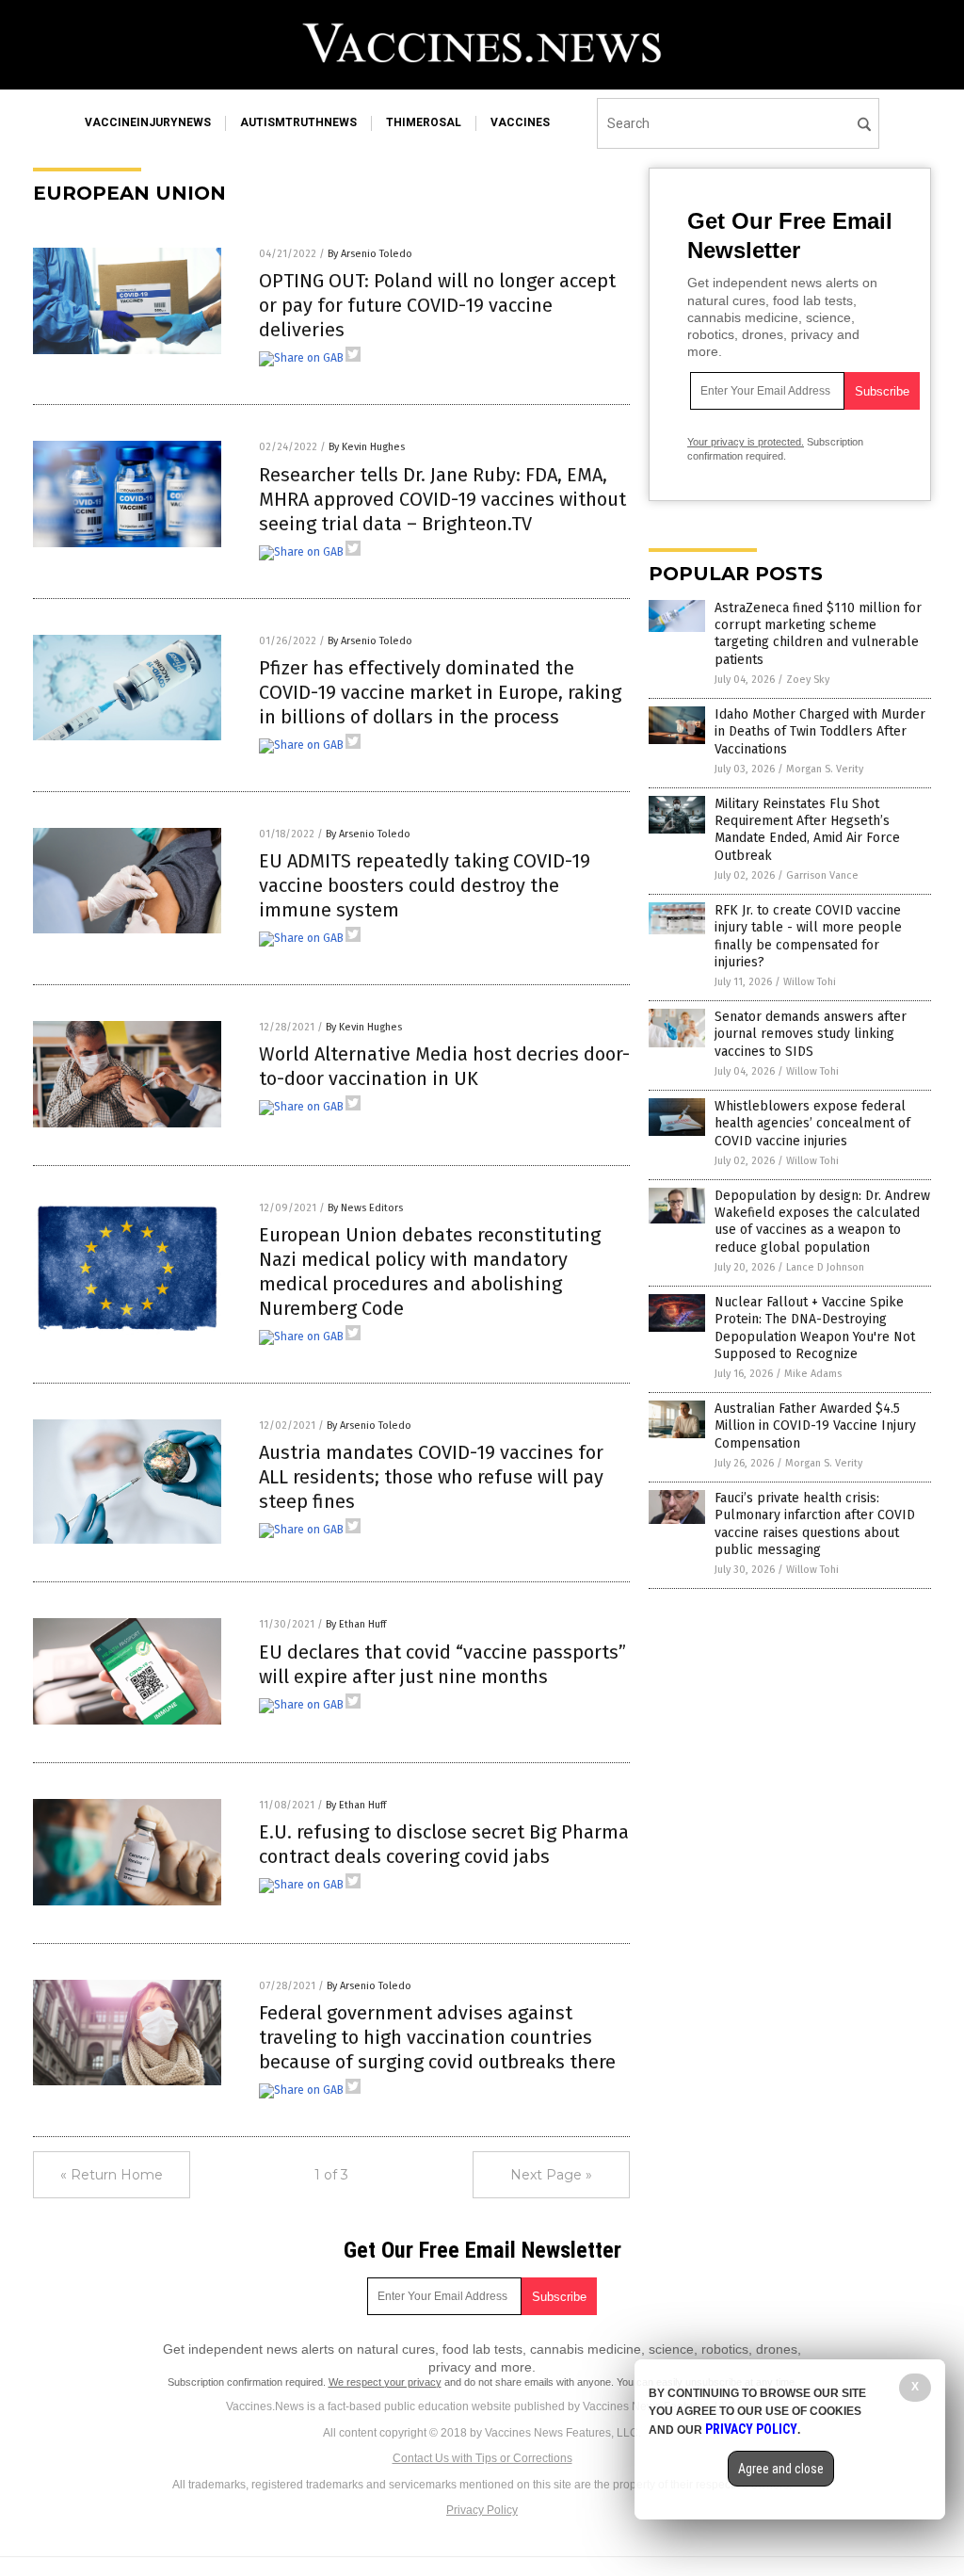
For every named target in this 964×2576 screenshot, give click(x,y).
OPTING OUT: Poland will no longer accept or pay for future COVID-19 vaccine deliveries (437, 305)
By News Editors (365, 1208)
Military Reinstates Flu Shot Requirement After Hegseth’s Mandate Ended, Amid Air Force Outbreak (807, 830)
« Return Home (112, 2175)
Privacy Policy (482, 2510)
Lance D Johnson (825, 1267)
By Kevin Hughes (367, 447)
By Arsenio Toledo (370, 254)
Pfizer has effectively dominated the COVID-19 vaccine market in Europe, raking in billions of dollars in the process (440, 692)
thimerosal (424, 122)
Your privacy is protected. (746, 442)
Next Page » (551, 2175)
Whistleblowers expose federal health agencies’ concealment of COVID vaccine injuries (812, 1123)
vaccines (520, 122)
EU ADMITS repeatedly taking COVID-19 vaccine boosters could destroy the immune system (425, 885)
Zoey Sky (808, 680)
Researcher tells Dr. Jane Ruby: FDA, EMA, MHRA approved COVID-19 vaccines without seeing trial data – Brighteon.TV (442, 499)
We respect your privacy (385, 2382)
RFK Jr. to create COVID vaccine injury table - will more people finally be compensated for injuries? (808, 936)
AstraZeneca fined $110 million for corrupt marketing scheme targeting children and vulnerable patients (818, 634)
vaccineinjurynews (148, 122)
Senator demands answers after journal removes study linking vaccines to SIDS (811, 1034)
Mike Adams (813, 1374)
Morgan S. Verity (825, 769)
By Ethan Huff (356, 1624)
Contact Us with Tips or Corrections (482, 2458)
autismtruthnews (298, 122)
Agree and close (781, 2469)
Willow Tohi (810, 982)
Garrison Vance (822, 875)
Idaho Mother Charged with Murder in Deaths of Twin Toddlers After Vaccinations (820, 731)
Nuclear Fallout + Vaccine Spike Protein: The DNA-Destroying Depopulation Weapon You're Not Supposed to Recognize (815, 1328)
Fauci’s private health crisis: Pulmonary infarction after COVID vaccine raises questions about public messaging (815, 1524)
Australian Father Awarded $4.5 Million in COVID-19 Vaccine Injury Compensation (815, 1426)
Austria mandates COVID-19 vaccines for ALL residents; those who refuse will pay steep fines (431, 1477)
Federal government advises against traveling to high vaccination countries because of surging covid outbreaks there (437, 2037)
